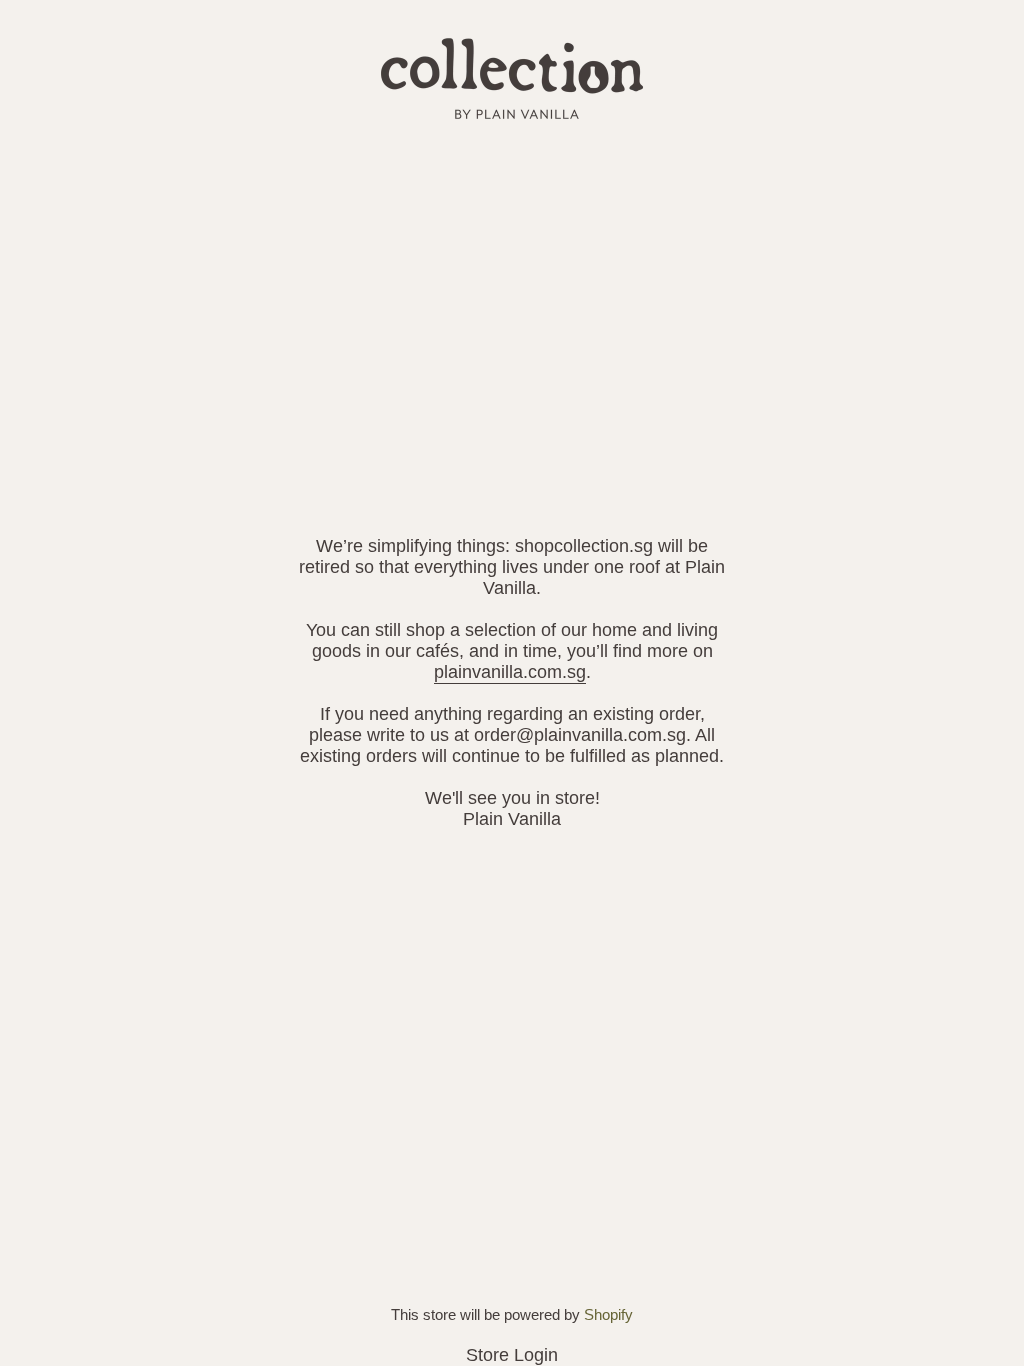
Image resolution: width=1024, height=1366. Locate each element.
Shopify (608, 1314)
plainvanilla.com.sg (510, 672)
